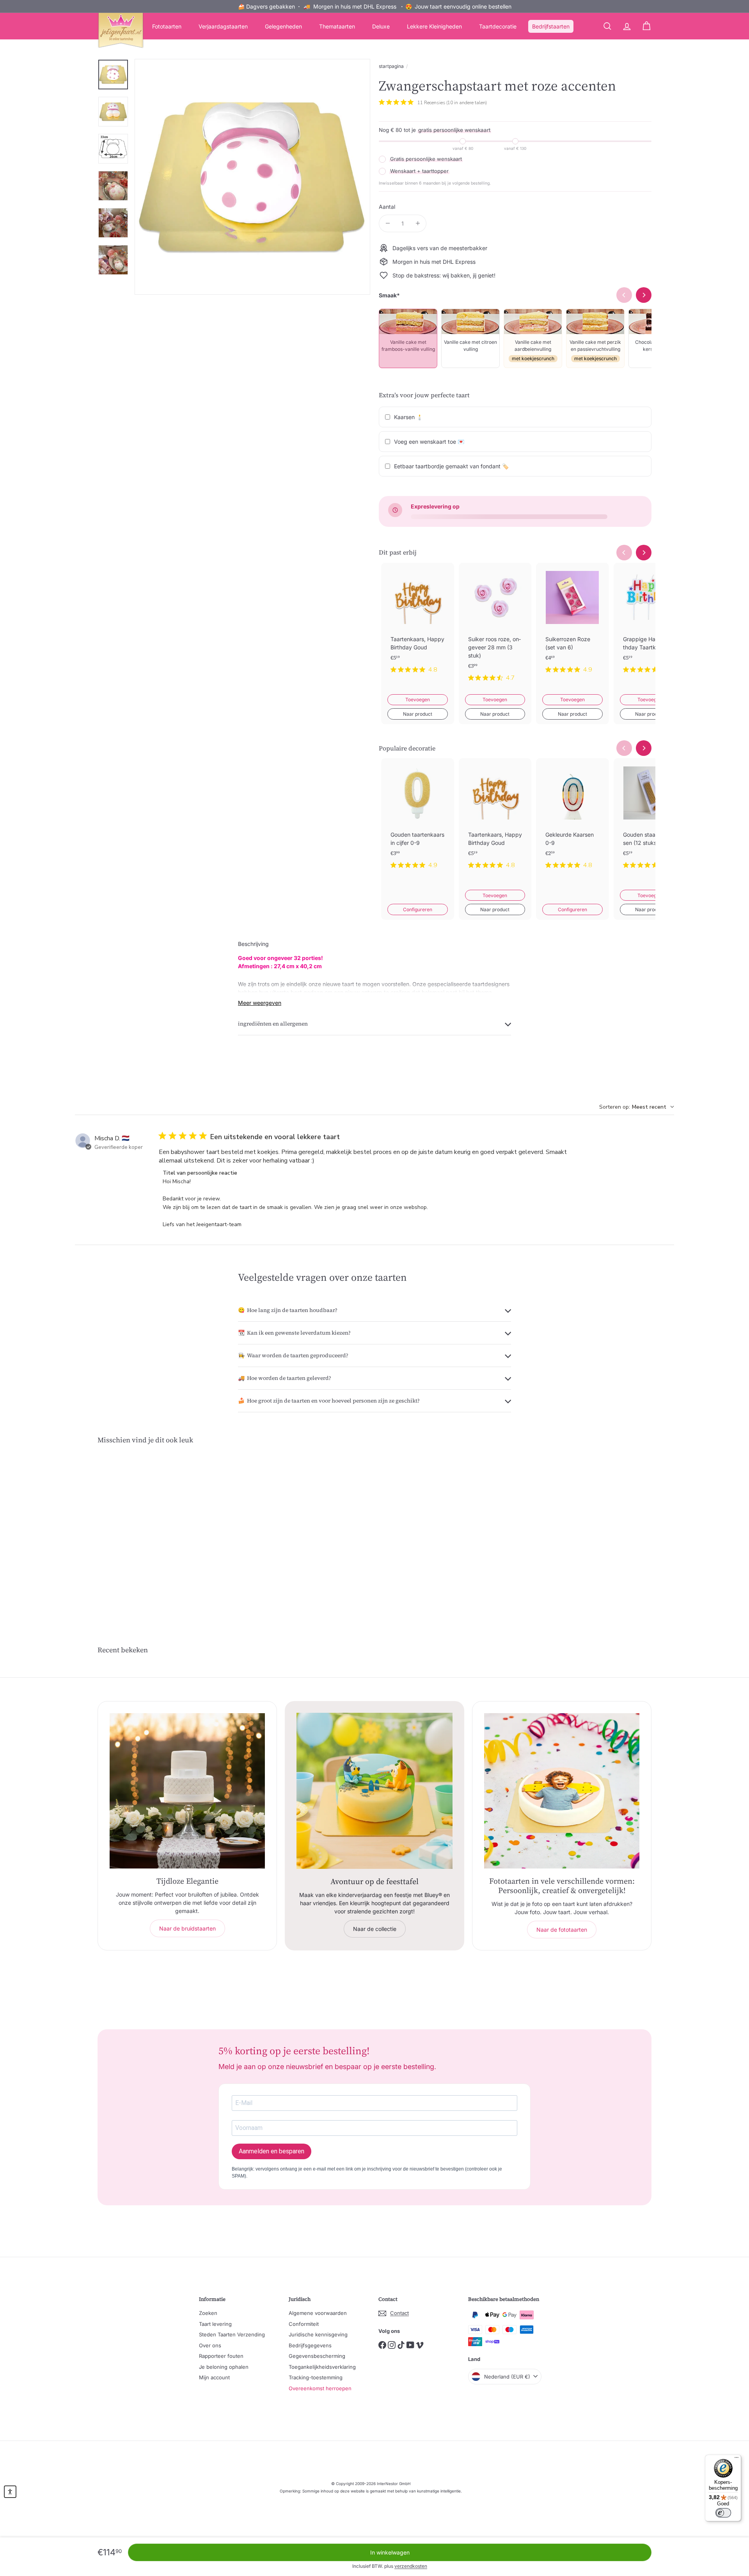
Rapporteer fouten (221, 2356)
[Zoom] (252, 177)
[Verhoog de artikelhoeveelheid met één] (418, 223)
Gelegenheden (283, 26)
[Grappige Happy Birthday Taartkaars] (650, 624)
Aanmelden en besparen (272, 2151)
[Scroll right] (644, 553)
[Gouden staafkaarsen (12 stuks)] (650, 820)
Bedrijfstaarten (551, 26)
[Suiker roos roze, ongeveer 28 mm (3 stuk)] (495, 628)
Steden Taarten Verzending (232, 2334)
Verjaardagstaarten (223, 26)
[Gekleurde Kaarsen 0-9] (572, 820)
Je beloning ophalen (224, 2367)
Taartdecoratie (498, 26)
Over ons (210, 2345)
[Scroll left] (624, 553)
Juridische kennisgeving (318, 2334)
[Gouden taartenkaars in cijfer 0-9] (418, 820)
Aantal (387, 207)
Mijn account (214, 2377)
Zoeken (208, 2313)
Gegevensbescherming (317, 2356)
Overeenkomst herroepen (320, 2388)
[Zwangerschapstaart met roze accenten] (140, 1531)
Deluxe (381, 26)
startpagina (391, 66)
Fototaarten (167, 26)
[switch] (723, 2513)
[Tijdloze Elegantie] (187, 1791)
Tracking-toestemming (316, 2377)
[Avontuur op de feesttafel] (374, 1791)
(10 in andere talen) (467, 103)
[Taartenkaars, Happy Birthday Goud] (418, 624)
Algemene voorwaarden (318, 2313)
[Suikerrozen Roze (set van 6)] (572, 624)
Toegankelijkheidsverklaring (322, 2367)
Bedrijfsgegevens (310, 2345)
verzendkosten (411, 2566)
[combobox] (637, 1107)
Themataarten (337, 26)
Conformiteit (304, 2324)
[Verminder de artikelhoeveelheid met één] (388, 223)
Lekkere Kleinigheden (434, 26)
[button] (10, 2492)
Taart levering (215, 2324)
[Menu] (737, 2459)
